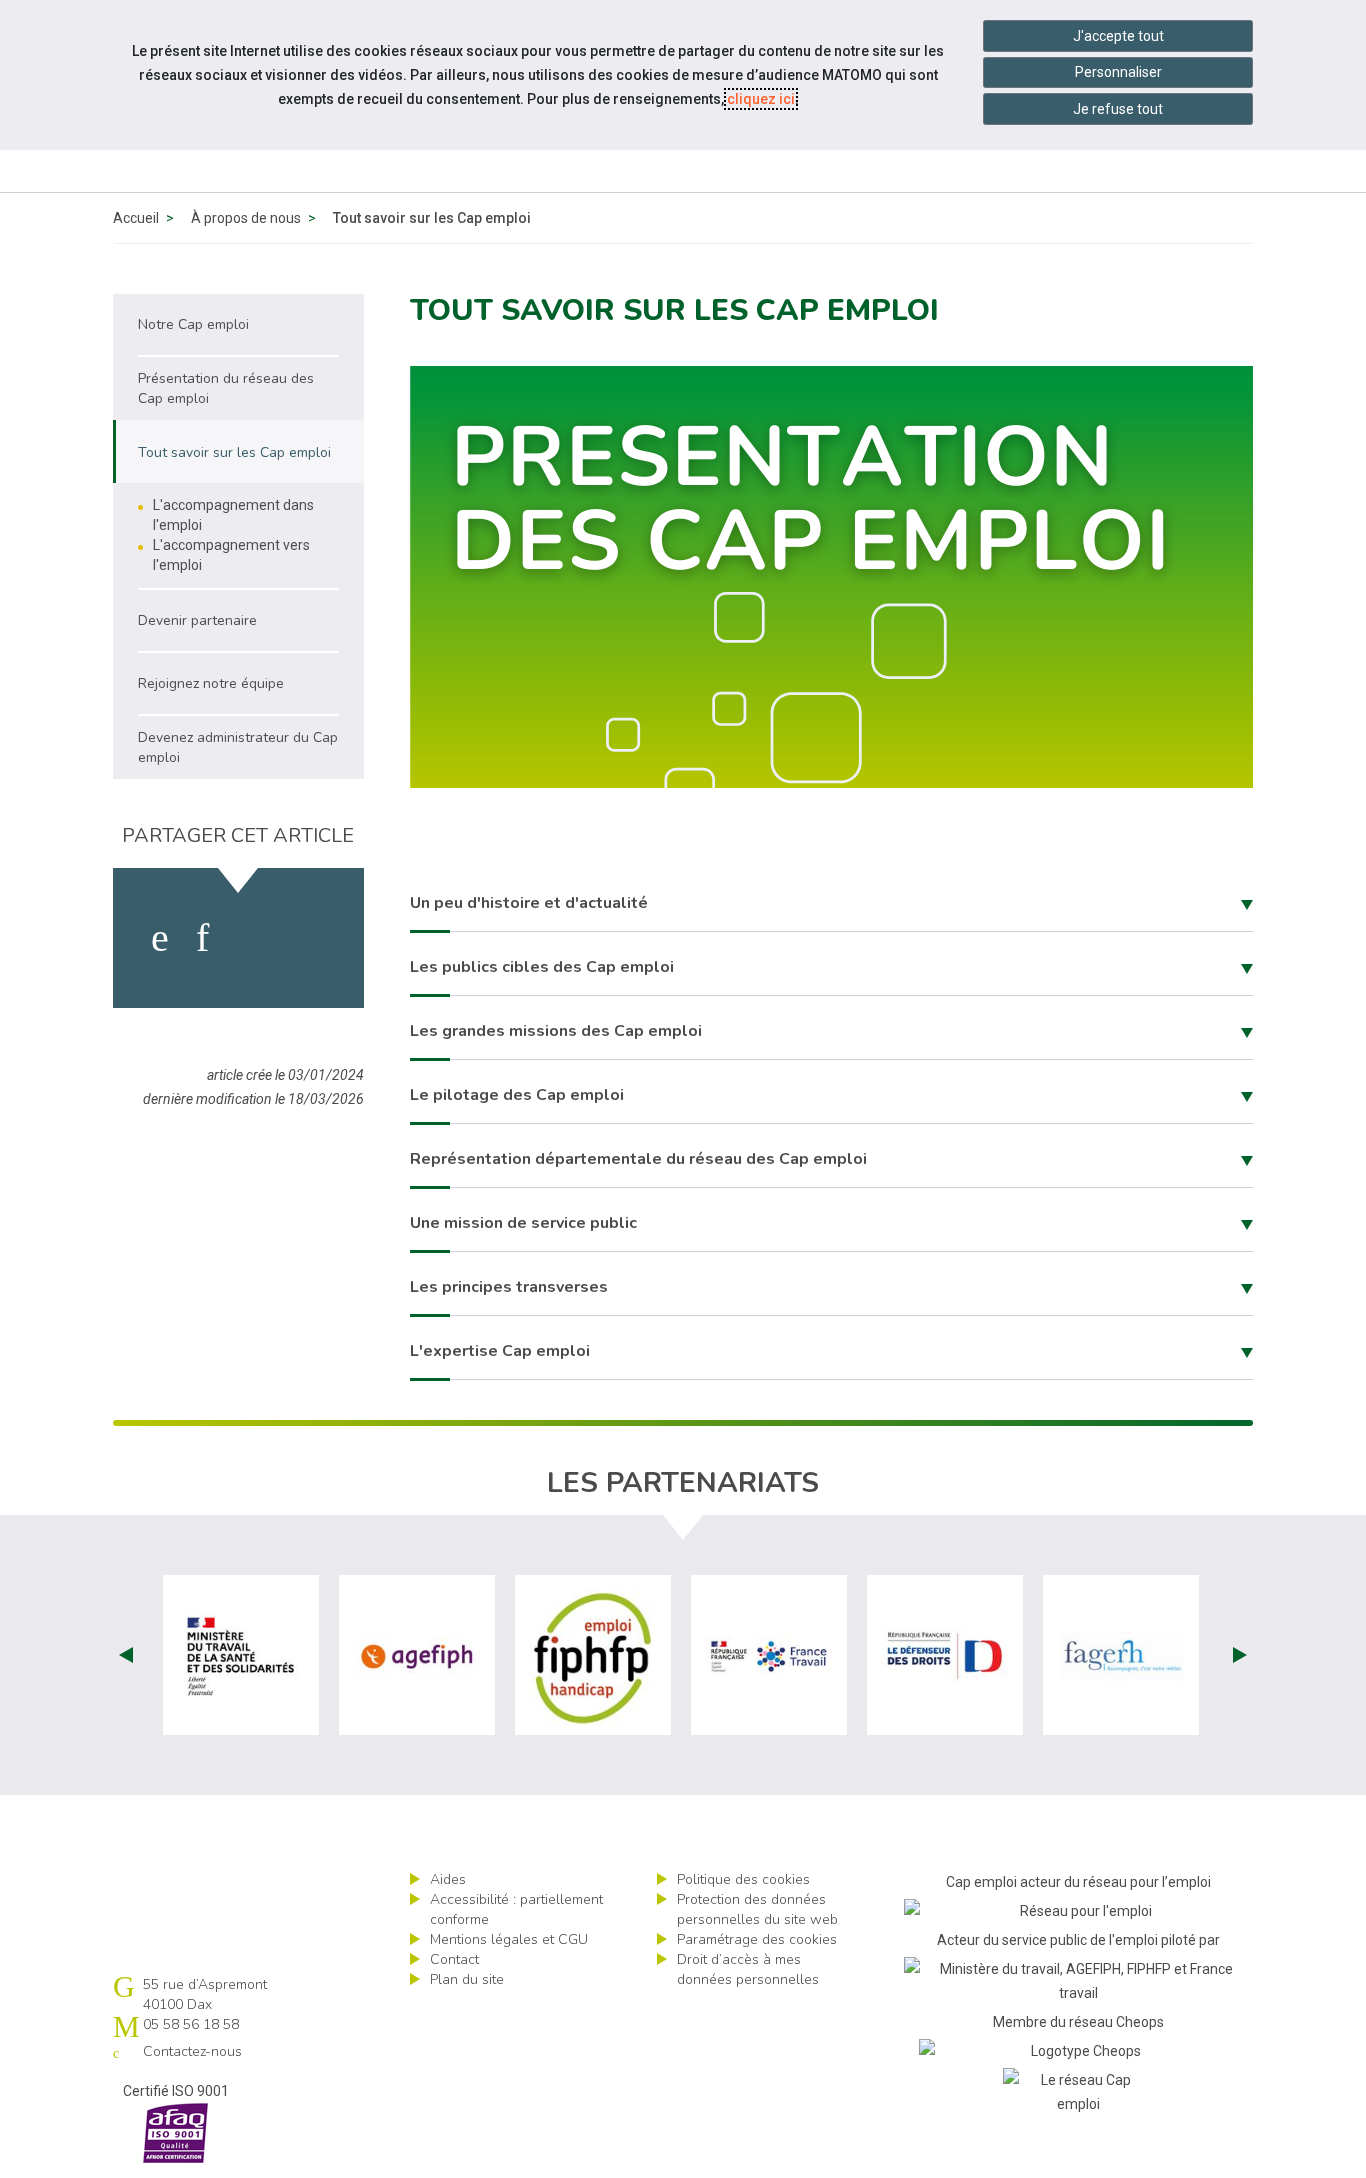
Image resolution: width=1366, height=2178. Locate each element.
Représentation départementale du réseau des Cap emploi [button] (638, 1159)
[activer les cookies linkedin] (202, 938)
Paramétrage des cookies (757, 1939)
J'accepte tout (1118, 36)
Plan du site (467, 1979)
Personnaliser (1118, 72)
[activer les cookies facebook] (160, 938)
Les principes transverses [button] (509, 1287)
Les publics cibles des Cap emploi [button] (542, 967)
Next (1240, 1655)
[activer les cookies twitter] (251, 938)
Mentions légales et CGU (509, 1939)
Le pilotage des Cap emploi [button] (517, 1095)
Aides (448, 1879)
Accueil (136, 218)
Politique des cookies (743, 1879)
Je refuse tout (1118, 109)
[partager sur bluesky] (309, 938)
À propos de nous (246, 218)
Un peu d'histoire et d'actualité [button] (529, 903)
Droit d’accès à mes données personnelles (748, 1969)
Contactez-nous (192, 2051)
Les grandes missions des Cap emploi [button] (556, 1031)
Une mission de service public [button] (523, 1223)
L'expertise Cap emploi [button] (500, 1351)
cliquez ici (761, 99)
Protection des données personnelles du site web (757, 1909)
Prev (126, 1655)
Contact (454, 1959)
